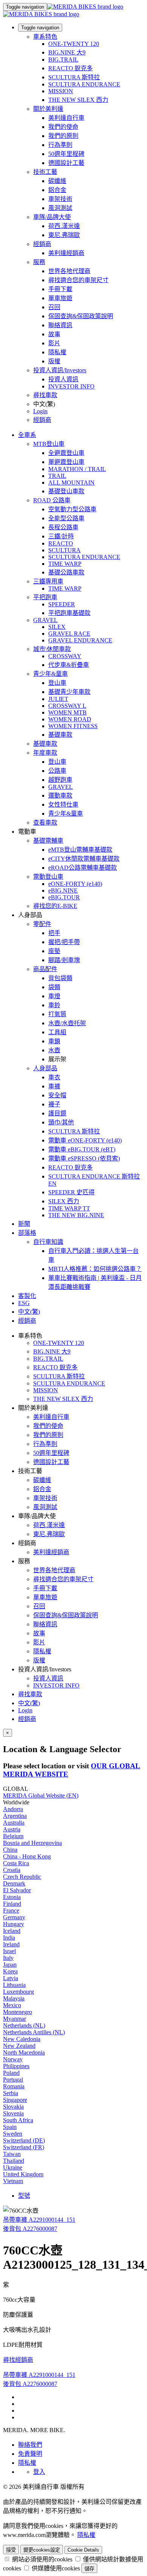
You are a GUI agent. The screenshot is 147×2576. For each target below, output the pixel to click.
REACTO (61, 543)
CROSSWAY (65, 656)
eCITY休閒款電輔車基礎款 (84, 859)
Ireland (11, 1944)
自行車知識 (48, 1242)
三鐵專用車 (48, 581)
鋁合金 (57, 190)
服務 (39, 262)
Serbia (11, 2093)
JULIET (58, 699)
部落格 (27, 1233)
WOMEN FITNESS (73, 726)
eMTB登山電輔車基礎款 (80, 850)
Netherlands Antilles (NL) (34, 2032)
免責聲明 (30, 2454)
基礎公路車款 (66, 572)
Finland (12, 1904)
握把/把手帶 (64, 942)
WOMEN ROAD (70, 719)
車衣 (54, 1077)
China (10, 1850)
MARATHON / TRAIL (77, 469)
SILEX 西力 (64, 1201)
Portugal (13, 2080)
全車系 (27, 435)
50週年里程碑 (66, 154)
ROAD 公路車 (52, 500)
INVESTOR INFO (71, 386)
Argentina (15, 1816)
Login (40, 411)
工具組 (57, 1032)
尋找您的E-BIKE (55, 906)
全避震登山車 (66, 453)
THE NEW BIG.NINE (76, 1215)
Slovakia (13, 2107)
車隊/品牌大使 (52, 217)
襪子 (54, 1104)
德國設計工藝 (66, 163)
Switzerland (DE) (24, 2140)
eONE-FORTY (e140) (75, 884)
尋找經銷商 (18, 2360)
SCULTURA (64, 550)
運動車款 (60, 795)
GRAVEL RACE (69, 634)
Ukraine (13, 2167)
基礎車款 (60, 735)
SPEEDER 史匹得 (71, 1192)
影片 (54, 343)
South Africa (18, 2120)
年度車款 (45, 753)
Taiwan (12, 2154)
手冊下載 (60, 289)
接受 (11, 2550)
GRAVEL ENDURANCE (80, 640)
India (9, 1938)
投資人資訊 (63, 379)
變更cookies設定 (42, 2550)
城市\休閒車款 (52, 649)
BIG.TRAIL (63, 60)
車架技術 (60, 199)
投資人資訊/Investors (60, 370)
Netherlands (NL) (24, 2025)
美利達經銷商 (66, 253)
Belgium (13, 1836)
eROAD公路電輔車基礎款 (83, 868)
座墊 (54, 951)
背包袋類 (60, 978)
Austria (12, 1829)
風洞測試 (60, 208)
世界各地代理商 (69, 271)
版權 (54, 361)
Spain (10, 2127)
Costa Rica (16, 1863)
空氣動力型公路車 (72, 509)
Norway (13, 2059)
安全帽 (57, 1095)
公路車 (57, 771)
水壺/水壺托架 (67, 1023)
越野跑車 (60, 780)
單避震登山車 (66, 462)
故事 (54, 334)
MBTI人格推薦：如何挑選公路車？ (95, 1269)
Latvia (11, 1978)
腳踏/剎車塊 (64, 960)
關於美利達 (48, 109)
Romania (14, 2086)
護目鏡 (57, 1113)
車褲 (54, 1086)
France (11, 1910)
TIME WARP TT (69, 1208)
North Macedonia (24, 2052)
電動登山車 (48, 877)
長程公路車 (63, 527)
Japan (10, 1965)
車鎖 (54, 1041)
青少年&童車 (51, 674)
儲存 (89, 2569)
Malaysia (14, 1998)
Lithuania (14, 1985)
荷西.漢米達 (64, 226)
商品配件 (45, 969)
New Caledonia (22, 2039)
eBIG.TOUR (64, 897)
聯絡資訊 (60, 325)
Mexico (12, 2005)
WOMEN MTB (67, 712)
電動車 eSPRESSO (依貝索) (84, 1158)
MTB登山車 (49, 444)
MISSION (61, 91)
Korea (10, 1971)
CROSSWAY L (67, 706)
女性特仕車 (63, 805)
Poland (11, 2073)
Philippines (16, 2066)
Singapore (15, 2100)
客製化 (27, 1296)
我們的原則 (63, 136)
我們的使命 (63, 127)
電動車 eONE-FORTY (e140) (85, 1140)
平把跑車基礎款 (69, 613)
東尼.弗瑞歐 (64, 235)
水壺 (54, 1050)
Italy (8, 1958)
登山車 (57, 683)
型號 (24, 2196)
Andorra (13, 1809)
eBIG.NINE (63, 891)
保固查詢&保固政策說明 (81, 316)
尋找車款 (45, 395)
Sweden (13, 2134)
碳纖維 (57, 181)
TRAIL (57, 476)
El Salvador (17, 1890)
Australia (14, 1823)
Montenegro (18, 2012)
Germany (14, 1917)
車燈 (54, 996)
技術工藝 (45, 172)
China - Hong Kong (27, 1856)
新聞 (24, 1224)
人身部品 (45, 1068)
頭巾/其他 (61, 1122)
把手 (54, 933)
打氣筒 (57, 1014)
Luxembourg (18, 1992)
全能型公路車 (66, 518)
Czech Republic (22, 1877)
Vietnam (13, 2181)
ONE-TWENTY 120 (74, 44)
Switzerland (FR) (24, 2147)
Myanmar (15, 2019)
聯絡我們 (30, 2445)
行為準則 (60, 145)
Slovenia (13, 2113)
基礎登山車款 (66, 491)
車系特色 (45, 37)
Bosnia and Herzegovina (32, 1843)
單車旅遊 (60, 298)
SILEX (57, 627)
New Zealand (19, 2046)
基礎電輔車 (48, 841)
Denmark (14, 1883)
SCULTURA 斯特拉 (74, 77)
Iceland (12, 1931)
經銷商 (42, 244)
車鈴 (54, 1005)
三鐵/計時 (61, 536)
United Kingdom (23, 2174)
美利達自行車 (66, 118)
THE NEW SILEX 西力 (78, 100)
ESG (24, 1303)
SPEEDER (62, 604)
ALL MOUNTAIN (71, 483)
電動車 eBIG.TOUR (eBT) (82, 1149)
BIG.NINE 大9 (67, 52)
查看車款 (45, 823)
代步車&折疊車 (69, 665)
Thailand (14, 2161)
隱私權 (57, 352)
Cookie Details (83, 2550)
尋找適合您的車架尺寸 (78, 280)
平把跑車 (45, 597)
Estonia (12, 1897)
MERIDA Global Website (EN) (41, 1796)
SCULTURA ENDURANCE (84, 84)
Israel (9, 1951)
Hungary (14, 1924)
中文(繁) (29, 1703)
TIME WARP (65, 564)
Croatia (12, 1870)
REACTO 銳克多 (70, 68)
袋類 (54, 987)
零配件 (42, 924)
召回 (54, 307)
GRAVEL (45, 620)
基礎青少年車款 (69, 692)
